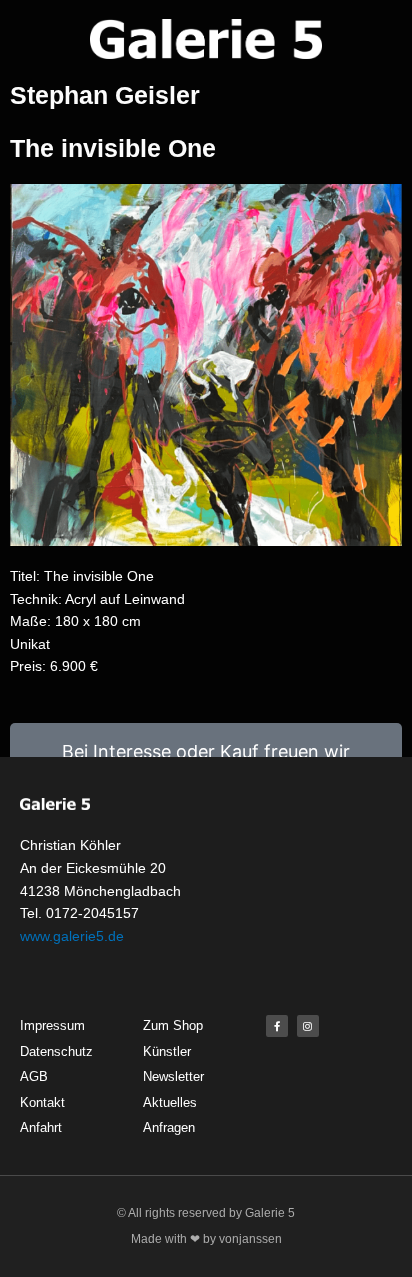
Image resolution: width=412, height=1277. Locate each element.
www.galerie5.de (72, 936)
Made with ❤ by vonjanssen (206, 1239)
